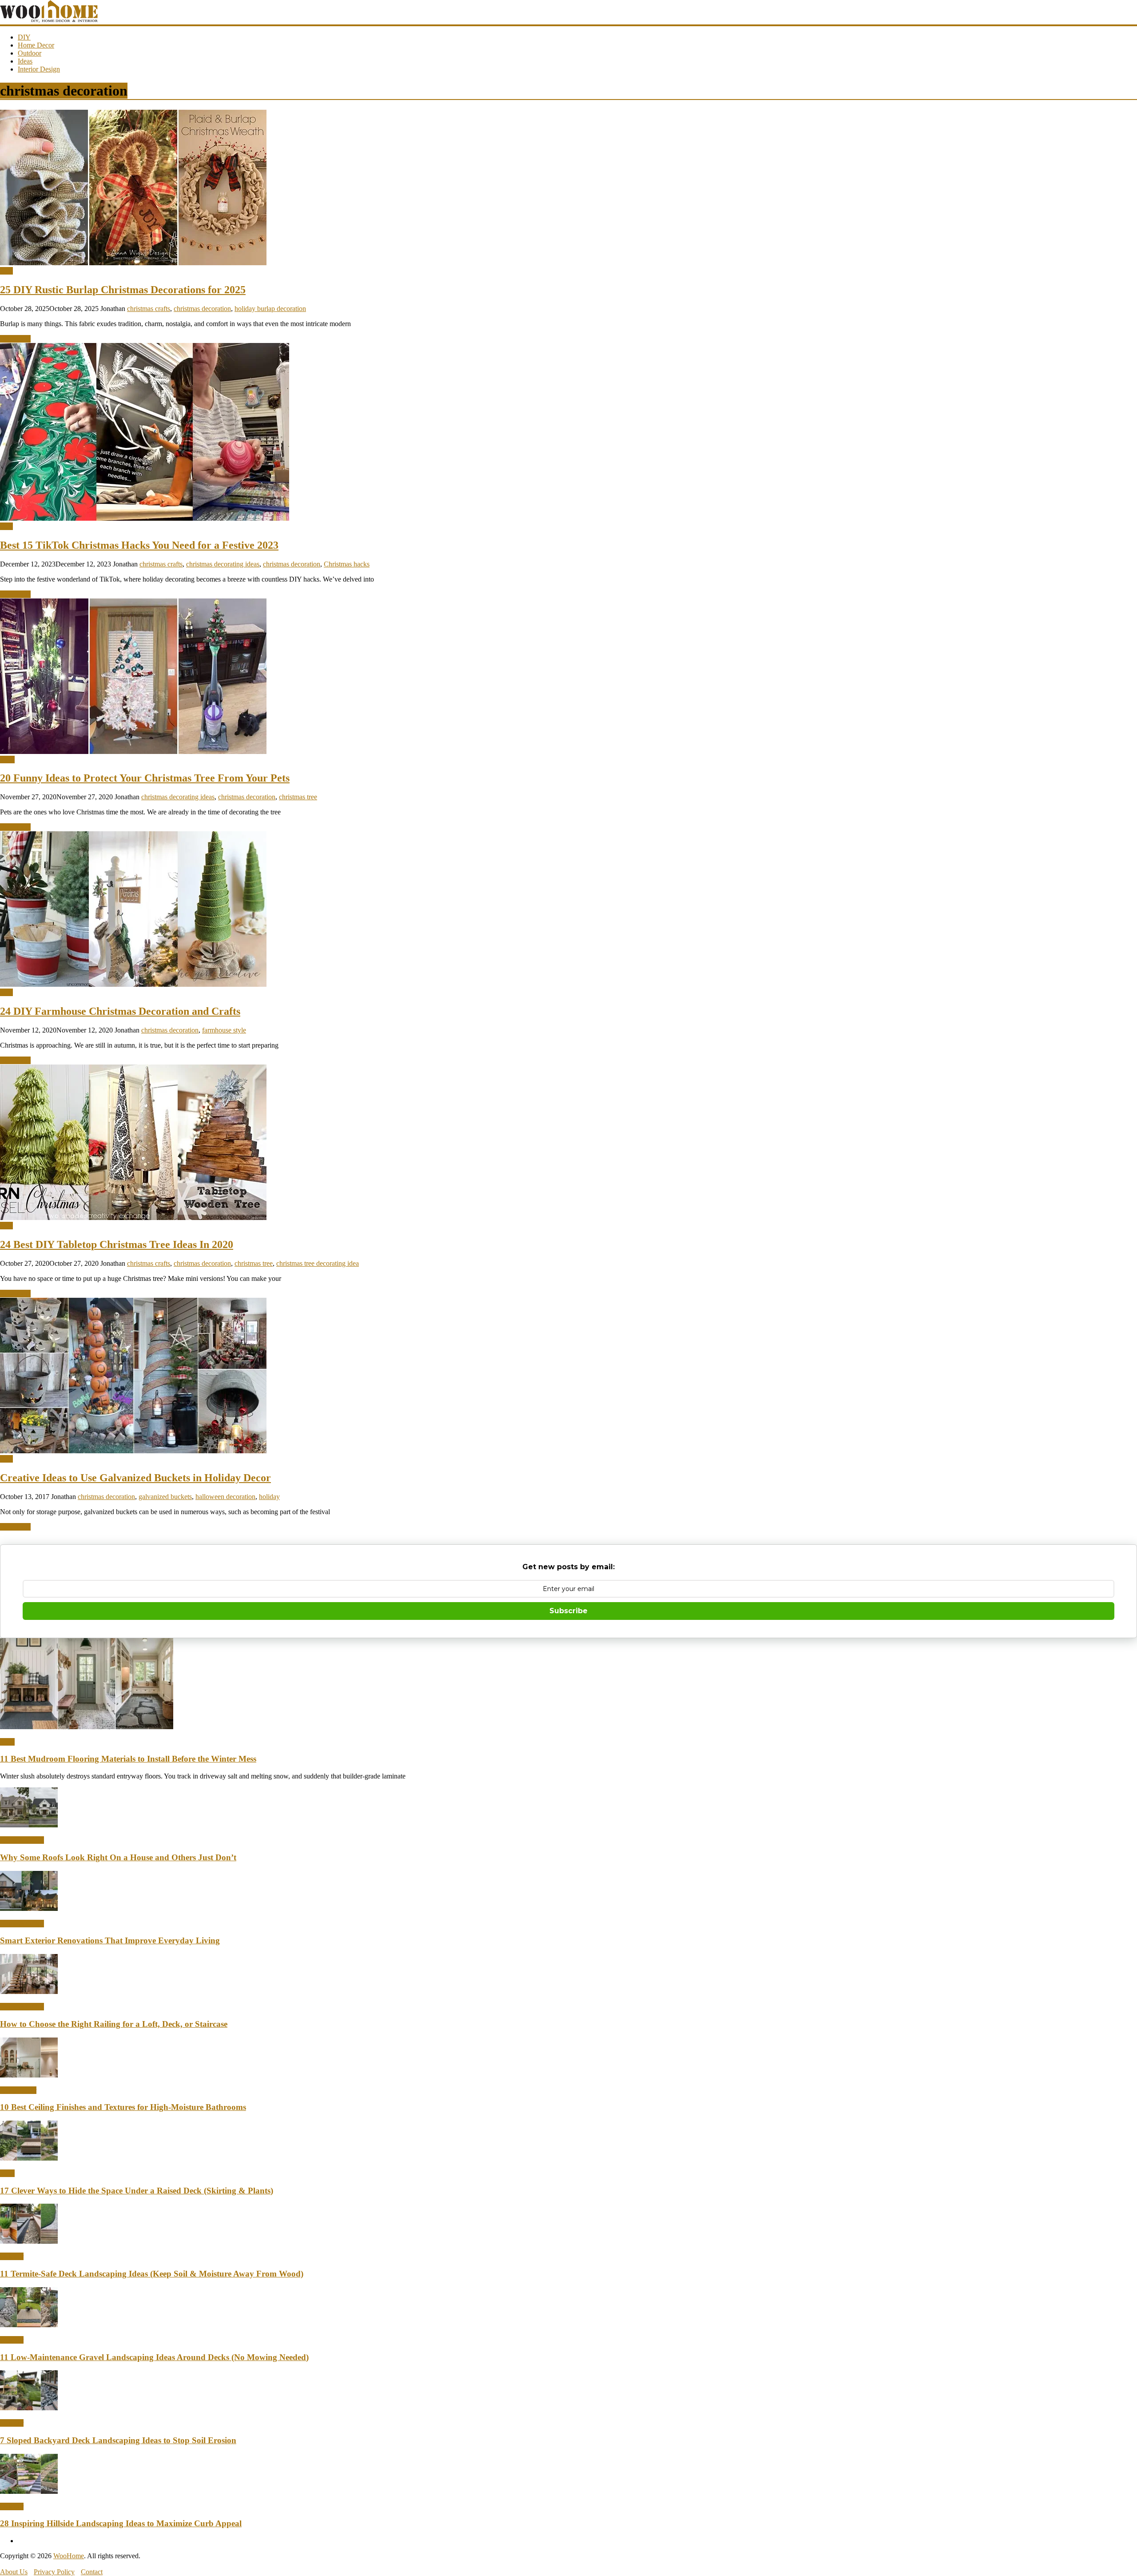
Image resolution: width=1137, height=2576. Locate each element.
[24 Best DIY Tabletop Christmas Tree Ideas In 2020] (133, 1218)
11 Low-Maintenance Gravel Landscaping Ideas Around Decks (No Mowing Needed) (154, 2357)
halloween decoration (225, 1497)
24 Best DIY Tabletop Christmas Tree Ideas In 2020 (117, 1244)
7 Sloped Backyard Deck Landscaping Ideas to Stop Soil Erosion (118, 2440)
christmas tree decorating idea (318, 1263)
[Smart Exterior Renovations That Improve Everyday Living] (29, 1908)
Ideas (25, 61)
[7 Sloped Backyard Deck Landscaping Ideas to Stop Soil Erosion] (29, 2408)
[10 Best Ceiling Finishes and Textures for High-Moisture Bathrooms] (29, 2075)
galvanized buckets (165, 1497)
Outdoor (30, 53)
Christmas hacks (347, 564)
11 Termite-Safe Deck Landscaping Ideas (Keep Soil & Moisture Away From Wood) (152, 2274)
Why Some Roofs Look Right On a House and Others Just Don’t (118, 1857)
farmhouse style (224, 1030)
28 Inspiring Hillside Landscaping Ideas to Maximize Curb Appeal (121, 2523)
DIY (24, 37)
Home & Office (22, 1840)
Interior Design (39, 69)
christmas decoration (202, 309)
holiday (269, 1497)
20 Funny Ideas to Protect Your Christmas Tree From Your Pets (145, 778)
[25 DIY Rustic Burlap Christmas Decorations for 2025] (133, 263)
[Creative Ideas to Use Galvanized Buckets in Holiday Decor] (133, 1451)
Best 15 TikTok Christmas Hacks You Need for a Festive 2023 (139, 545)
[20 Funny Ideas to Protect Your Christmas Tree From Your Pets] (133, 752)
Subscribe (568, 1611)
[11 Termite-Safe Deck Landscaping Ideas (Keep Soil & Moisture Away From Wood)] (29, 2241)
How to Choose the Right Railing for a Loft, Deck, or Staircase (114, 2024)
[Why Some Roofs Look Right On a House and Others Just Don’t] (29, 1825)
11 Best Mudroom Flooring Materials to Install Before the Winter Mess (128, 1759)
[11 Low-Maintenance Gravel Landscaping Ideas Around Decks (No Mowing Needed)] (29, 2325)
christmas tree (298, 797)
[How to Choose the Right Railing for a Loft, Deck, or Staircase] (29, 1992)
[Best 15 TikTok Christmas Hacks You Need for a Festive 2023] (145, 518)
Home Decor (36, 45)
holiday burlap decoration (270, 309)
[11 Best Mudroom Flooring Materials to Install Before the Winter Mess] (87, 1727)
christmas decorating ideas (223, 564)
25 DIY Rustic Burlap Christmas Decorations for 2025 (123, 290)
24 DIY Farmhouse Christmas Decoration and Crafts (120, 1011)
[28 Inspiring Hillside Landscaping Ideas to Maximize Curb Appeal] (29, 2491)
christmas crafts (149, 309)
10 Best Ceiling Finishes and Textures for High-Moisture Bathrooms (123, 2107)
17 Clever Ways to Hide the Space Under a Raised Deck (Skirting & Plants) (137, 2191)
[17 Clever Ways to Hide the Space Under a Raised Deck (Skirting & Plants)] (29, 2158)
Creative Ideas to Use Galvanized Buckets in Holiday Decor (135, 1478)
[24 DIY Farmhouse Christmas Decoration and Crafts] (133, 984)
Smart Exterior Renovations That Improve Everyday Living (110, 1940)
